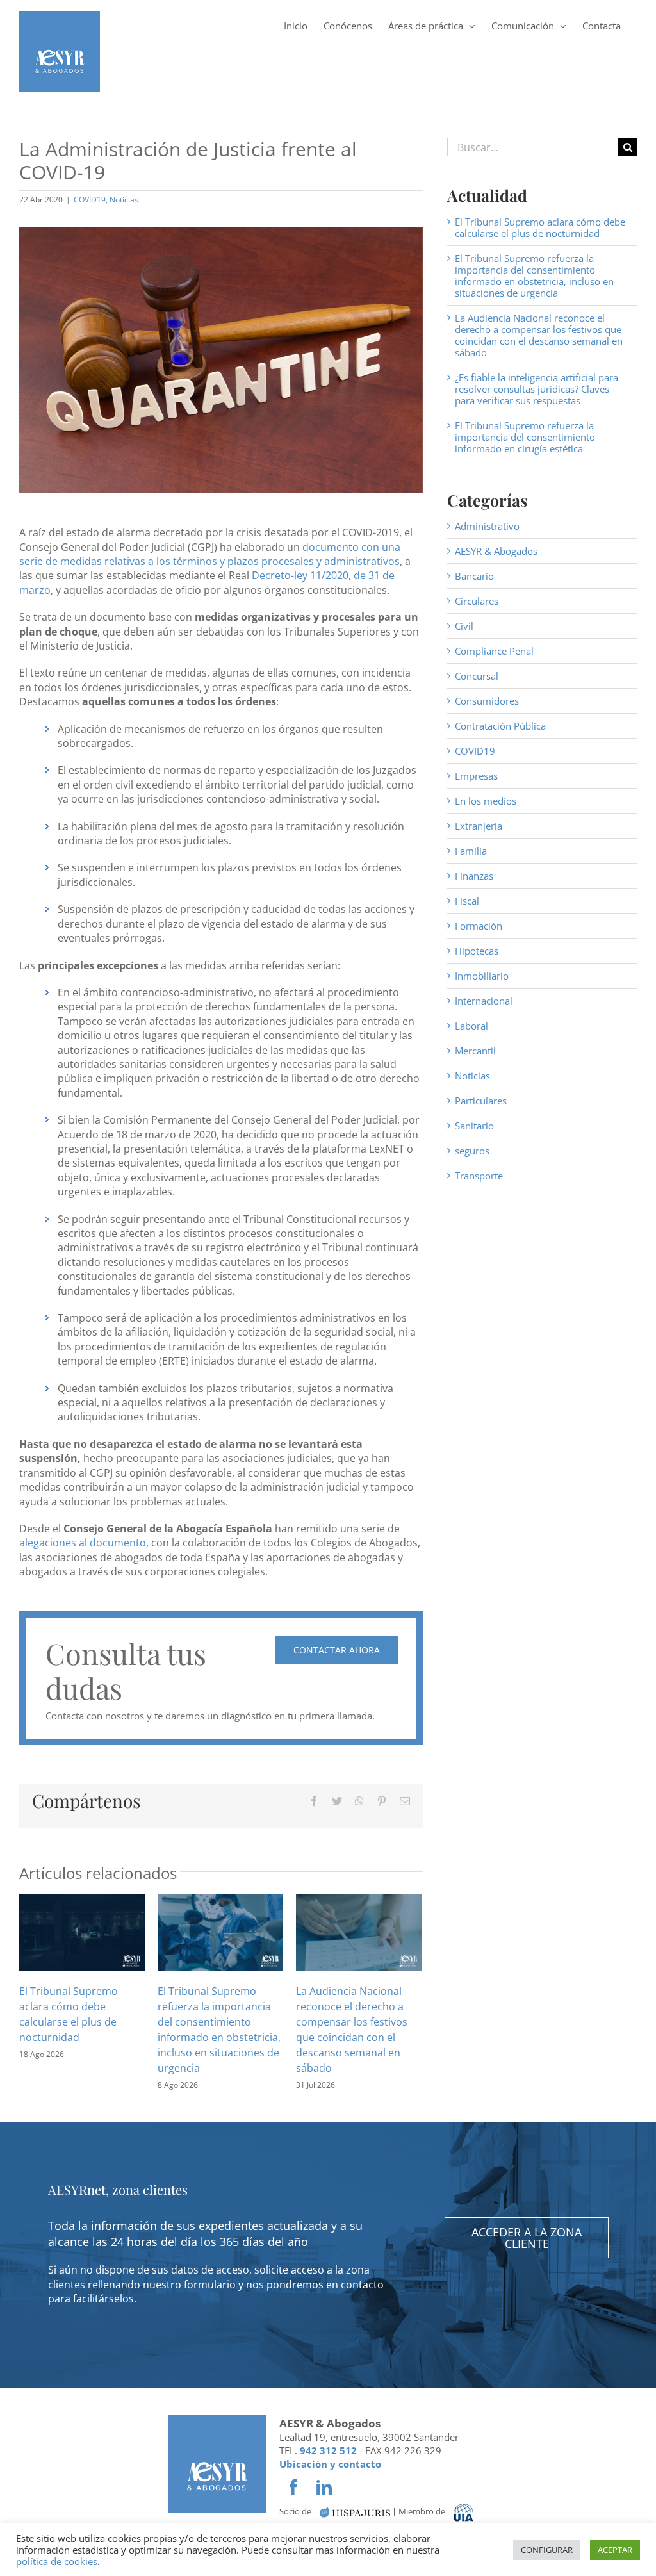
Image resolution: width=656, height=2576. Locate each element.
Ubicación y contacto (330, 2464)
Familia (471, 851)
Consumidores (487, 701)
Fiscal (467, 901)
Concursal (477, 676)
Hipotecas (477, 951)
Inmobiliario (482, 976)
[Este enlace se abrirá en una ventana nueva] (355, 2512)
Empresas (476, 776)
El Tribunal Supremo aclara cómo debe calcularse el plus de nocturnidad (540, 227)
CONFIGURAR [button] (547, 2550)
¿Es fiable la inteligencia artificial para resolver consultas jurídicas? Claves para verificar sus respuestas (537, 389)
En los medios (486, 801)
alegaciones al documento (83, 1543)
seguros (472, 1151)
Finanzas (474, 876)
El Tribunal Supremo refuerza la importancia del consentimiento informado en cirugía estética (525, 437)
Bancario (474, 576)
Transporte (479, 1176)
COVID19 (90, 200)
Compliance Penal (494, 651)
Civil (464, 626)
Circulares (477, 601)
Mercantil (475, 1051)
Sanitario (474, 1126)
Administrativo (487, 526)
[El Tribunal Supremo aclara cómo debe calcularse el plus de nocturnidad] (82, 1932)
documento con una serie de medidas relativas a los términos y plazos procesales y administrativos (210, 554)
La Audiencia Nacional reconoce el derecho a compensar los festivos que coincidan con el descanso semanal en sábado (539, 335)
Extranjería (479, 826)
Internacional (484, 1001)
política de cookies (57, 2561)
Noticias (124, 200)
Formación (479, 926)
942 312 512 (328, 2450)
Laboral (471, 1026)
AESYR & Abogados (496, 551)
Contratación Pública (500, 726)
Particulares (481, 1101)
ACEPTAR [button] (615, 2550)
